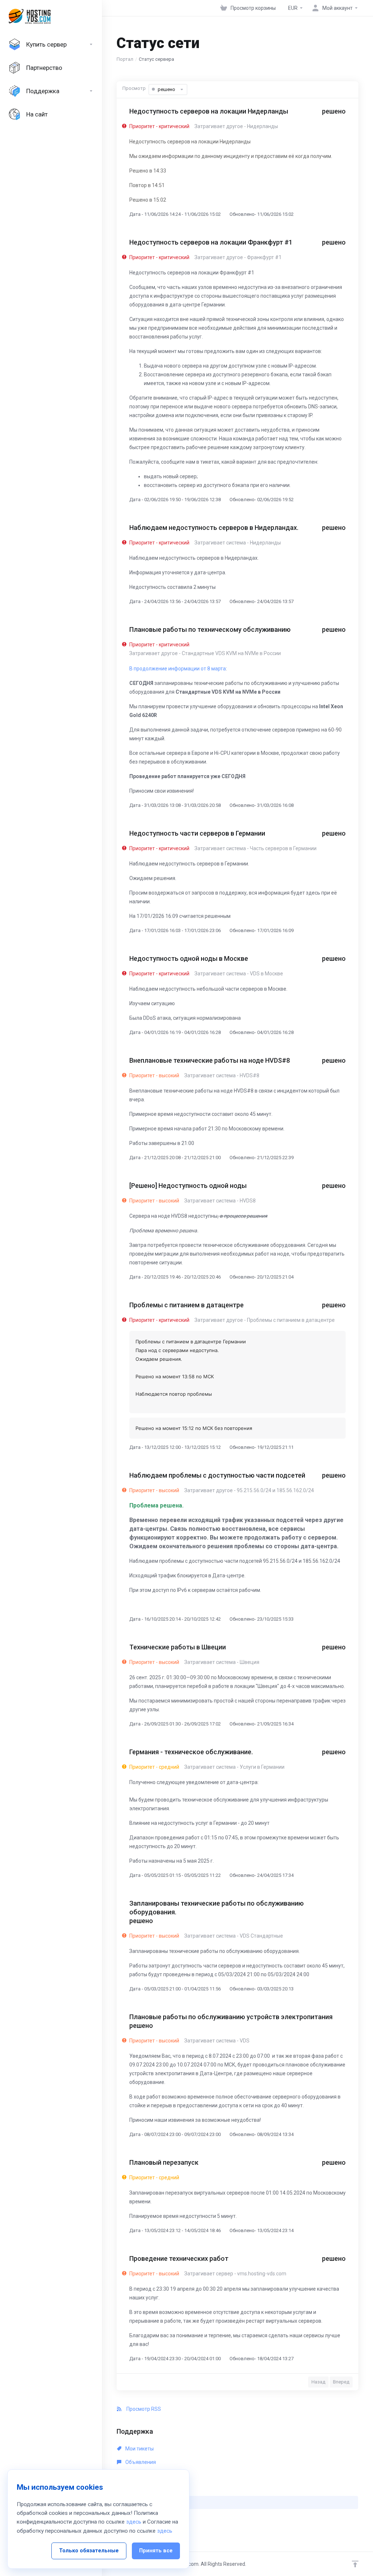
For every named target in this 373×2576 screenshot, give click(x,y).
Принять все (156, 2551)
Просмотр (134, 88)
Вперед (341, 2382)
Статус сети (143, 2502)
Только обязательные (89, 2551)
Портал (125, 59)
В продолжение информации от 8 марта (178, 669)
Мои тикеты (139, 2449)
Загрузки (136, 2489)
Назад (318, 2382)
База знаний (140, 2476)
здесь (134, 2522)
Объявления (140, 2462)
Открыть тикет (142, 2516)
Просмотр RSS (143, 2409)
